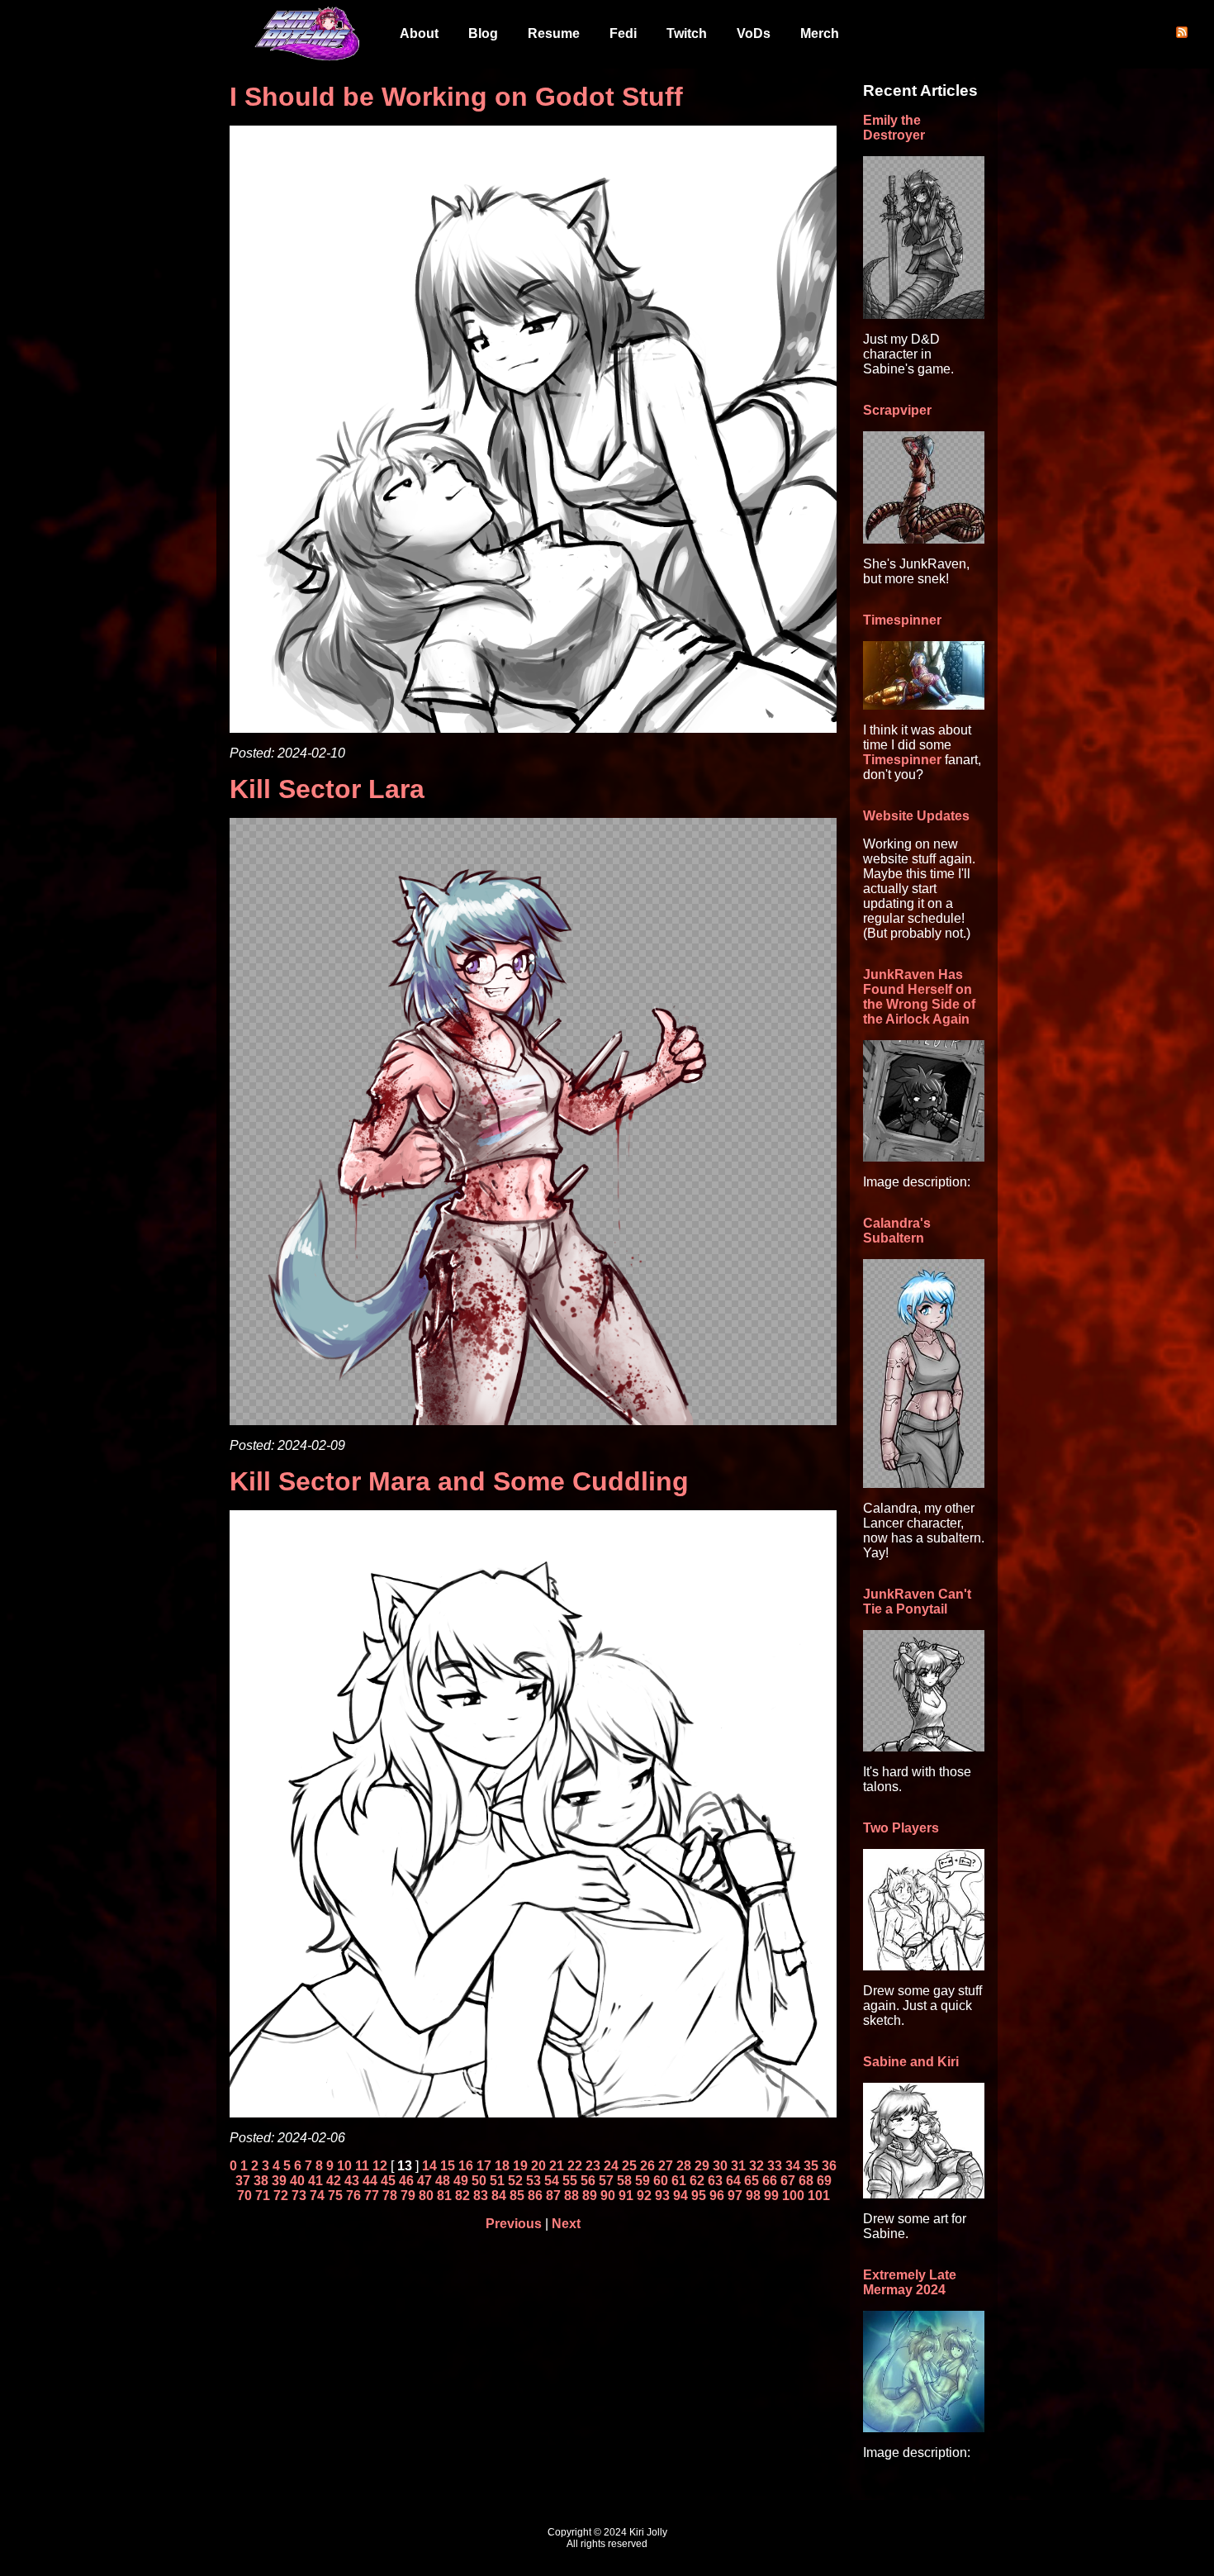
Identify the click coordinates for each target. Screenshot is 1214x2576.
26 (647, 2166)
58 (624, 2181)
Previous (514, 2224)
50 (479, 2181)
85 (517, 2196)
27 (666, 2166)
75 (335, 2196)
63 (715, 2181)
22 (575, 2166)
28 (684, 2166)
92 (644, 2196)
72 (281, 2196)
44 (370, 2181)
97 (735, 2196)
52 (515, 2181)
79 (408, 2196)
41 (315, 2181)
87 (553, 2196)
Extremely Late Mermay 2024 (910, 2282)
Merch (820, 33)
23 (593, 2166)
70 (244, 2196)
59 (643, 2181)
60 (661, 2181)
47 (424, 2181)
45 (388, 2181)
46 (406, 2181)
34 (793, 2166)
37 (243, 2181)
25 (629, 2166)
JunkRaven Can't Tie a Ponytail (917, 1602)
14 (429, 2166)
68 (806, 2181)
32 (756, 2166)
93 (662, 2196)
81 (444, 2196)
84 (499, 2196)
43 (352, 2181)
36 (829, 2166)
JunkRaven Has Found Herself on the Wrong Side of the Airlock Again (919, 997)
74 (317, 2196)
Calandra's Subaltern (897, 1231)
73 (299, 2196)
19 (520, 2166)
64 (733, 2181)
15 (448, 2166)
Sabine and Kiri (911, 2062)
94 (681, 2196)
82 (462, 2196)
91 (626, 2196)
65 (752, 2181)
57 (606, 2181)
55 (570, 2181)
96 (717, 2196)
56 (588, 2181)
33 (775, 2166)
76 (353, 2196)
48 (443, 2181)
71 (263, 2196)
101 (819, 2196)
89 (590, 2196)
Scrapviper (897, 410)
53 (533, 2181)
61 (679, 2181)
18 (502, 2166)
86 (535, 2196)
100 (793, 2196)
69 (824, 2181)
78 (390, 2196)
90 (608, 2196)
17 (484, 2166)
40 (297, 2181)
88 (571, 2196)
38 (261, 2181)
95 (699, 2196)
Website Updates (916, 816)
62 (697, 2181)
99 (771, 2196)
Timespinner (902, 620)
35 (811, 2166)
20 (538, 2166)
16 (466, 2166)
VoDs (754, 33)
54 (552, 2181)
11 (362, 2166)
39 (279, 2181)
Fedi (623, 33)
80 (426, 2196)
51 (497, 2181)
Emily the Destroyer (894, 128)
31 (738, 2166)
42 (334, 2181)
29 (702, 2166)
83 (481, 2196)
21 (557, 2166)
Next (566, 2224)
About (419, 33)
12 (380, 2166)
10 (344, 2166)
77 (372, 2196)
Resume (554, 33)
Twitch (687, 33)
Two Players (901, 1828)
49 (461, 2181)
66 (770, 2181)
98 (753, 2196)
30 (720, 2166)
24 (611, 2166)
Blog (483, 33)
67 (788, 2181)
